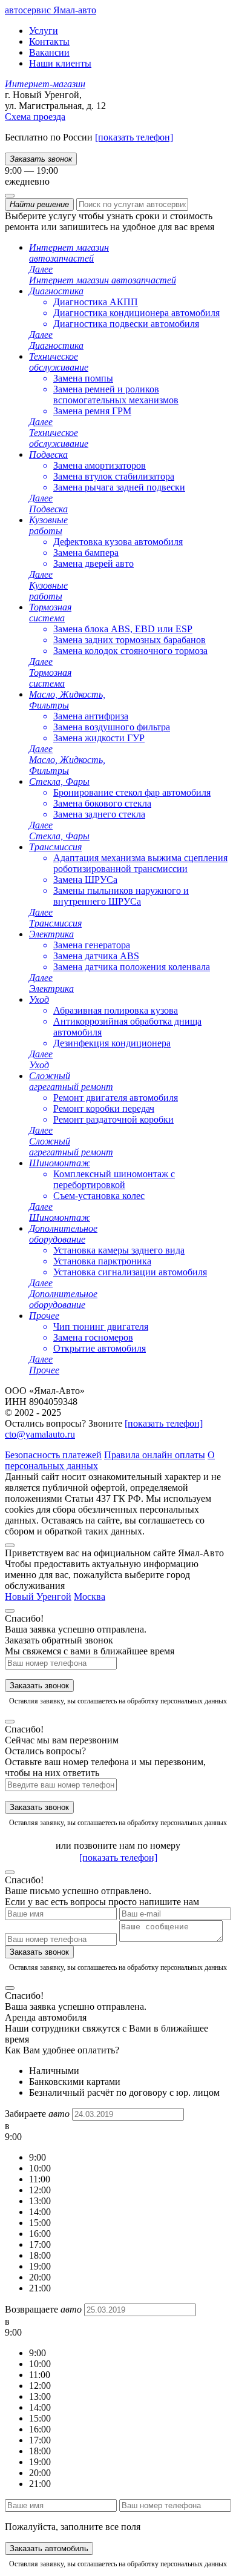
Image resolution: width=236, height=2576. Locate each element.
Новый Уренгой (38, 1597)
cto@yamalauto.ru (40, 1434)
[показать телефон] (134, 137)
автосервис (51, 10)
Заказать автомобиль (49, 2548)
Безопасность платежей (53, 1455)
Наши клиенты (60, 63)
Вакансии (49, 52)
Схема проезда (35, 117)
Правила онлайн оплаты (155, 1455)
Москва (90, 1597)
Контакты (49, 41)
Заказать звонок (39, 1686)
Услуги (44, 31)
